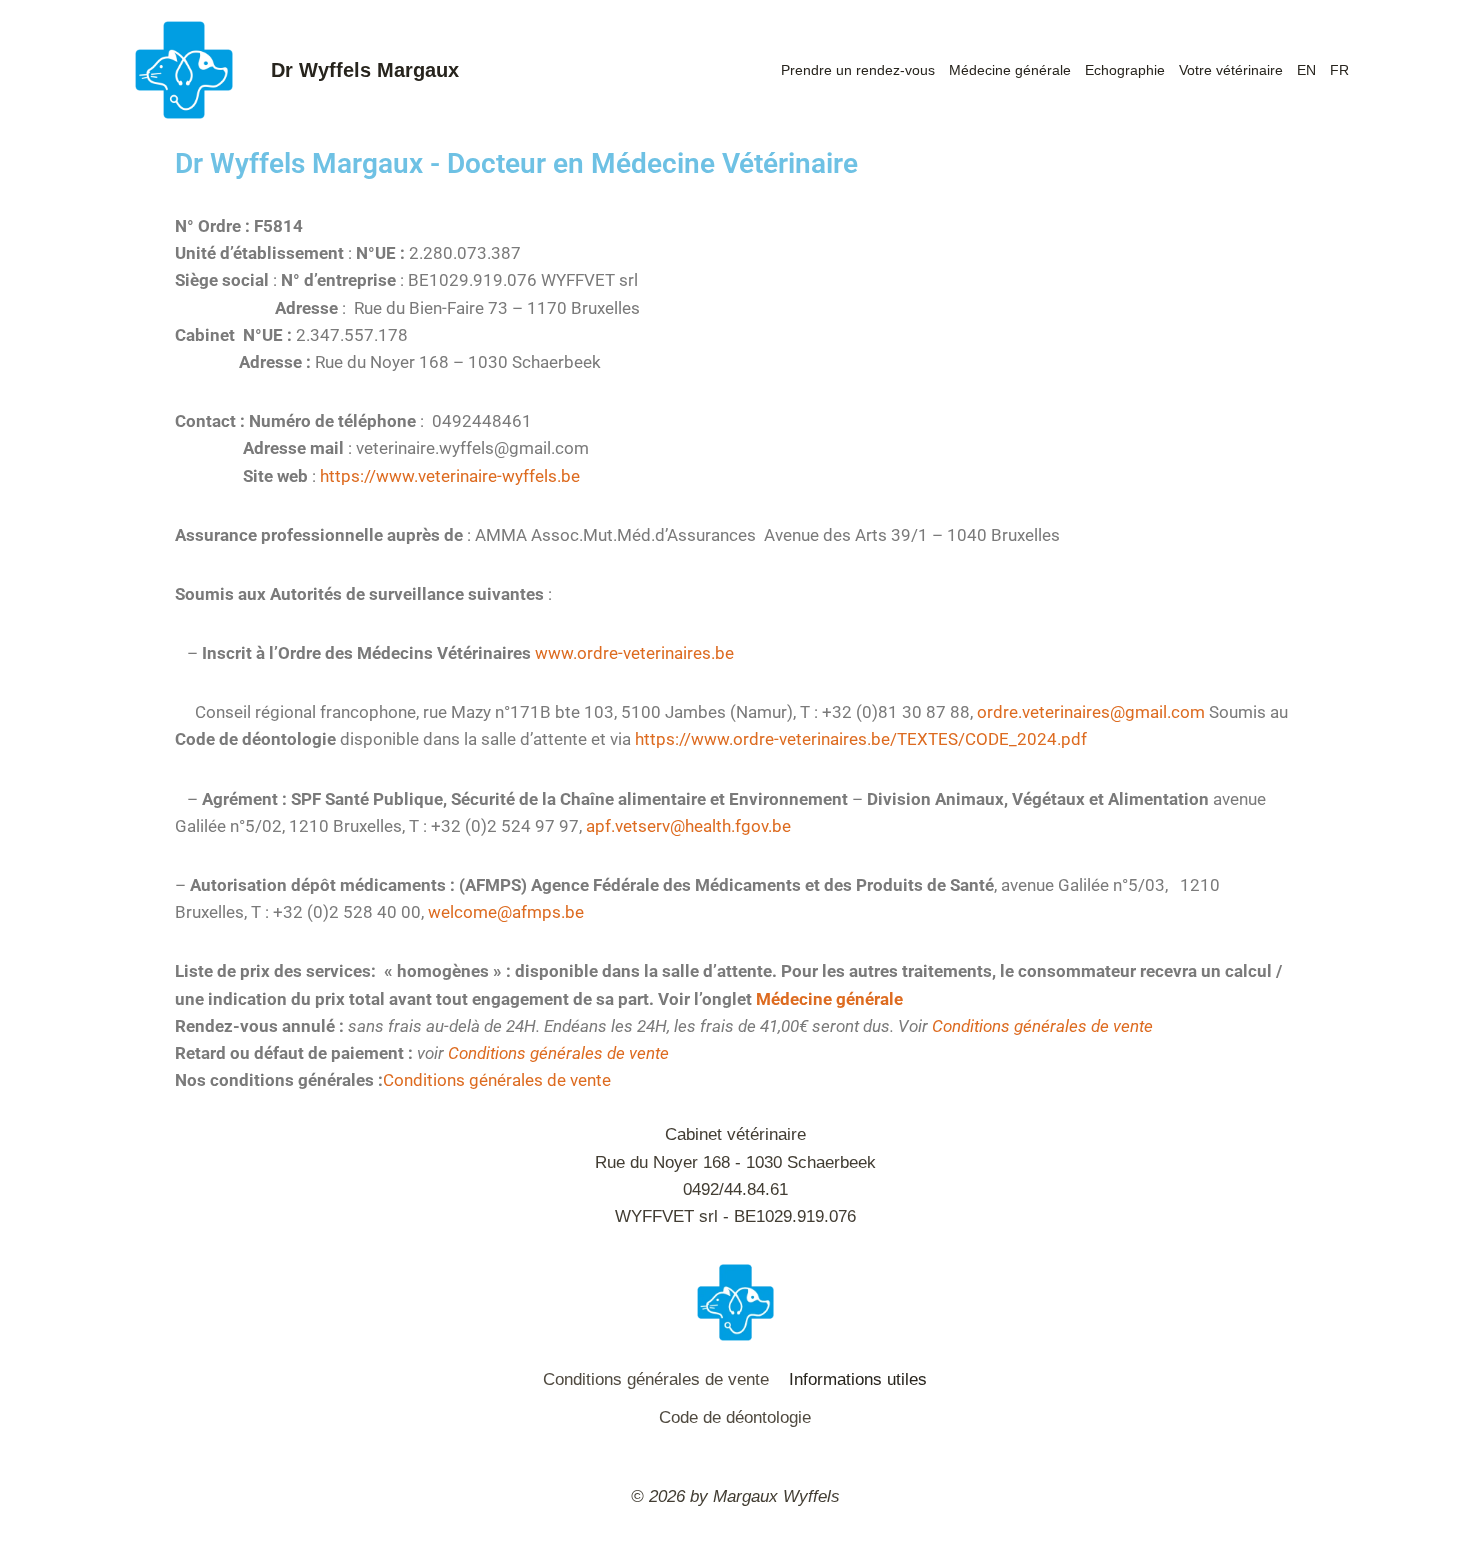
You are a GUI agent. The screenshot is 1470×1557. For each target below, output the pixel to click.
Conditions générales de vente (1042, 1026)
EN (1306, 70)
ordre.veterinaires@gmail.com (1093, 712)
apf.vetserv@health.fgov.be (688, 826)
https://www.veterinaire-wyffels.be (450, 476)
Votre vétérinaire (1231, 70)
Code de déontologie (735, 1417)
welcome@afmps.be (506, 912)
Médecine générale (1010, 70)
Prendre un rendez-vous (858, 70)
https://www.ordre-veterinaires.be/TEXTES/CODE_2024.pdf (863, 739)
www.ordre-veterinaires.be (634, 653)
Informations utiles (858, 1379)
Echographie (1125, 70)
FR (1339, 70)
